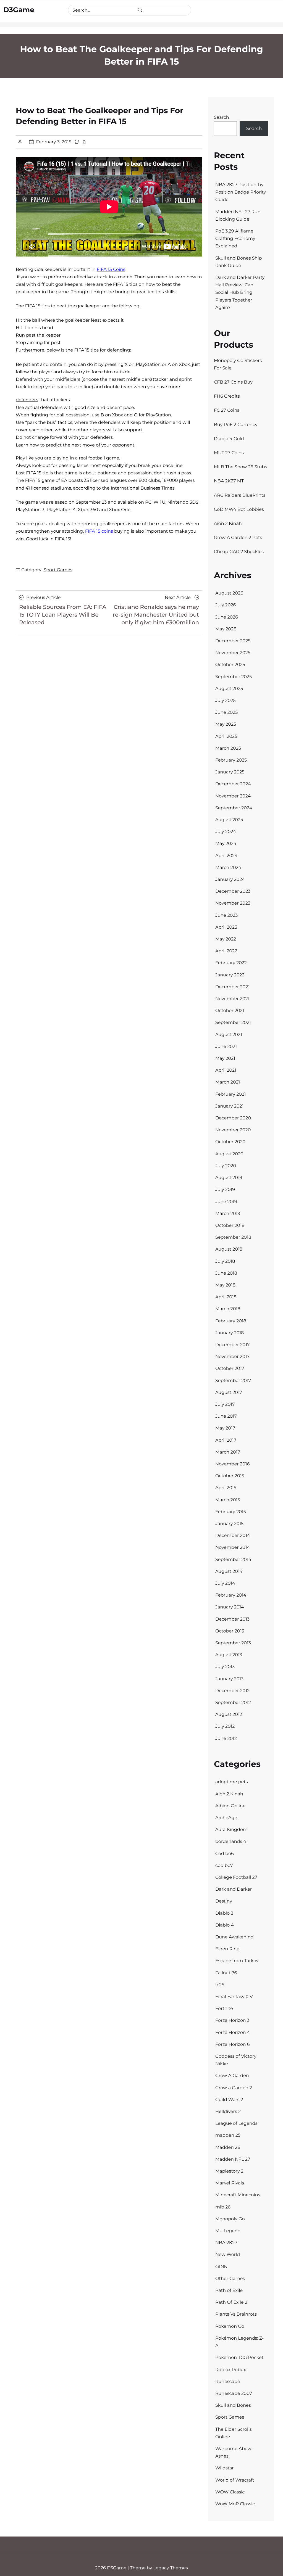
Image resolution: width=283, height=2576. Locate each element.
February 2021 (231, 1094)
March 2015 (228, 1500)
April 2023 (226, 927)
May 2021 (225, 1059)
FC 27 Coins (227, 410)
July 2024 (226, 832)
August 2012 (229, 1715)
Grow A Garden (232, 2076)
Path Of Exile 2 (231, 2302)
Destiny (224, 1901)
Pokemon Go (230, 2327)
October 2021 (230, 1011)
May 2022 (226, 939)
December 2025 (233, 641)
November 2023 (233, 903)
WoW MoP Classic (235, 2504)
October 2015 (230, 1476)
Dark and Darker (234, 1889)
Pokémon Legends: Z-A (239, 2342)
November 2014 (233, 1548)
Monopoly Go (230, 2219)
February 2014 (231, 1595)
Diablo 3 (224, 1913)
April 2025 (226, 737)
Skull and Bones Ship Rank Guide (239, 262)
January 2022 (230, 975)
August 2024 (229, 820)
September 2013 (233, 1643)
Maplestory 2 (229, 2171)
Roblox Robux (231, 2370)
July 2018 (225, 1261)
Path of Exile (229, 2291)
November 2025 (233, 653)
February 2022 (231, 963)
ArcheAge (226, 1818)
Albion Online (230, 1806)
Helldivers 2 (228, 2112)
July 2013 (225, 1667)
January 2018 (230, 1333)
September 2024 (234, 808)
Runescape (228, 2382)
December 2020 (233, 1118)
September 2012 (233, 1703)
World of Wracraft (235, 2480)
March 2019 (228, 1214)
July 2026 (226, 605)
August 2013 (229, 1655)
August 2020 (229, 1154)
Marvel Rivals (230, 2183)
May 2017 (225, 1428)
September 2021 (233, 1023)
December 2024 (233, 784)
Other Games (230, 2279)
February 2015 (231, 1512)
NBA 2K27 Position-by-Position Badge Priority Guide (241, 192)
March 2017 (228, 1452)
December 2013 (232, 1619)
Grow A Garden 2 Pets (238, 538)
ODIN (221, 2267)
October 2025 (230, 665)
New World (228, 2255)
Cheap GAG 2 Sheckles (239, 552)
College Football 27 (236, 1878)
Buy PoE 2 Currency (236, 425)
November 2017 (232, 1357)
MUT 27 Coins (229, 453)
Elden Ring (227, 1949)
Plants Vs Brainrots (236, 2314)
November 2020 (233, 1130)
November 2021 (232, 999)
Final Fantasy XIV (234, 1997)
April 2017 (226, 1440)
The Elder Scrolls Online (234, 2433)
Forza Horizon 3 (232, 2021)
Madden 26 (228, 2148)
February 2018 (231, 1321)
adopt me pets (232, 1782)
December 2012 (232, 1691)
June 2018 (226, 1273)
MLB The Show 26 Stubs (240, 467)
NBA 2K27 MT (229, 481)
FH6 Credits (227, 396)
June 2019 (226, 1202)
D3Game (19, 10)
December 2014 (233, 1536)
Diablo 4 (225, 1925)
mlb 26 (223, 2207)
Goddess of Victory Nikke (236, 2060)
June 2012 (226, 1739)
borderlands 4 (231, 1842)
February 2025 (231, 760)
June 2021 (226, 1047)
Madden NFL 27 (233, 2159)
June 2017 (226, 1416)
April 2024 (226, 856)
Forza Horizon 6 (233, 2045)
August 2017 (229, 1393)
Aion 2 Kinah (228, 524)
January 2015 (229, 1524)
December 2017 (232, 1345)
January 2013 (229, 1679)
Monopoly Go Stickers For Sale (238, 364)
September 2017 (233, 1381)
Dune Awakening (234, 1937)
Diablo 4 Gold (229, 439)
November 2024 (233, 796)
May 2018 (225, 1285)
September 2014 (233, 1560)
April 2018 (226, 1297)
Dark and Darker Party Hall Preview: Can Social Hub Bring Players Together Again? (240, 293)
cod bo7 (224, 1866)
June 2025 (226, 713)
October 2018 (230, 1226)
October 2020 (230, 1142)
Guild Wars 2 (229, 2100)
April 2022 (226, 951)
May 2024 (226, 844)
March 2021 (228, 1082)
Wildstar (225, 2468)
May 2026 (226, 629)
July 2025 (226, 701)
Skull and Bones (233, 2405)
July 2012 (225, 1726)
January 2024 (230, 880)
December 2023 (233, 891)
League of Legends (236, 2124)
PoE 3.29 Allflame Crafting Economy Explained (235, 239)
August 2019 (229, 1178)
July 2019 (225, 1190)
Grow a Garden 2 (234, 2088)
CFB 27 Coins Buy (233, 382)
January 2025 (230, 772)
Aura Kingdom (231, 1830)
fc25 (220, 1985)
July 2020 (226, 1166)
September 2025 (234, 677)
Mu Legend (228, 2231)
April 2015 (226, 1488)
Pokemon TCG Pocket (239, 2358)
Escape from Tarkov (237, 1961)
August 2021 (229, 1035)
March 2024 (228, 868)
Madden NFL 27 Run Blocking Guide (238, 216)
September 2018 (233, 1237)
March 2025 (228, 748)
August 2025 (229, 689)
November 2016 (232, 1464)
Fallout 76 (226, 1973)
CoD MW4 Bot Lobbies (239, 510)
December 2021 (232, 987)
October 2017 (230, 1369)
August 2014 (229, 1572)
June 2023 (226, 916)
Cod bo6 (225, 1854)
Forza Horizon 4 (233, 2033)
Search (222, 117)
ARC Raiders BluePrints (240, 496)
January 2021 (229, 1106)
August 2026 (229, 593)
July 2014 (225, 1583)
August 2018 (229, 1249)
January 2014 (230, 1607)
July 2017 (225, 1405)
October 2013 (230, 1631)
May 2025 (226, 724)
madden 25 (228, 2135)
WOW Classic (230, 2492)
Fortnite (224, 2009)
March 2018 (228, 1309)
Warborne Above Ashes (234, 2453)
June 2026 (227, 617)
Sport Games (58, 570)
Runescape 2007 (234, 2394)
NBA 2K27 (226, 2243)
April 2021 (226, 1070)
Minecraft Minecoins (238, 2195)
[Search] (140, 10)
